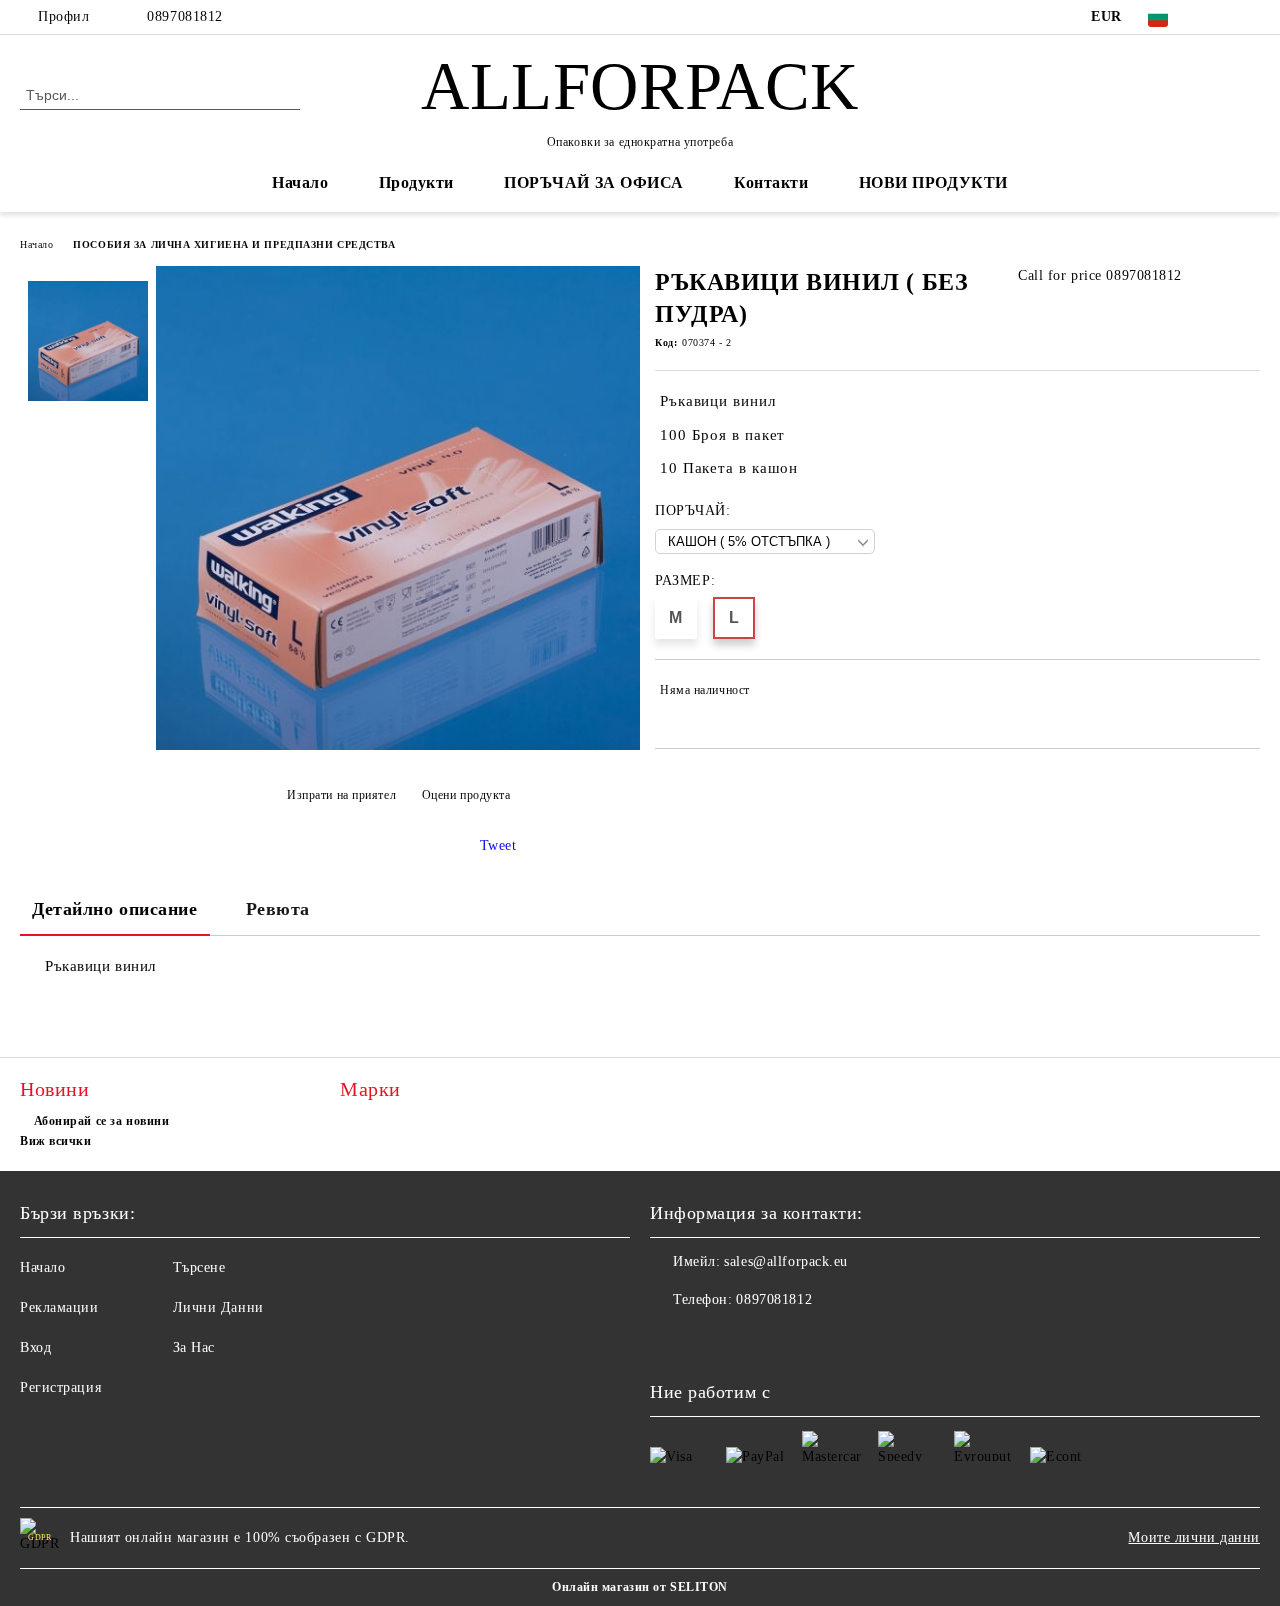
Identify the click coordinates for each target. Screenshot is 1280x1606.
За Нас (194, 1347)
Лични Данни (218, 1307)
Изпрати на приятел (341, 795)
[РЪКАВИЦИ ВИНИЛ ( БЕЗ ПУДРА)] (398, 745)
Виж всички (56, 1141)
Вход (35, 1347)
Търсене (199, 1267)
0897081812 (185, 16)
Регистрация (60, 1387)
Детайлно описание (115, 909)
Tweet (498, 845)
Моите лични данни (1194, 1537)
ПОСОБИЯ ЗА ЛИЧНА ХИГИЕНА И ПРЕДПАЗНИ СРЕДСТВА (234, 244)
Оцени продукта (466, 795)
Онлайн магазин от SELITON (640, 1587)
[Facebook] (1219, 17)
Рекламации (59, 1307)
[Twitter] (1249, 17)
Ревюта (278, 909)
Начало (300, 182)
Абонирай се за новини (101, 1121)
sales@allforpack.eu (786, 1261)
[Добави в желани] (1245, 694)
